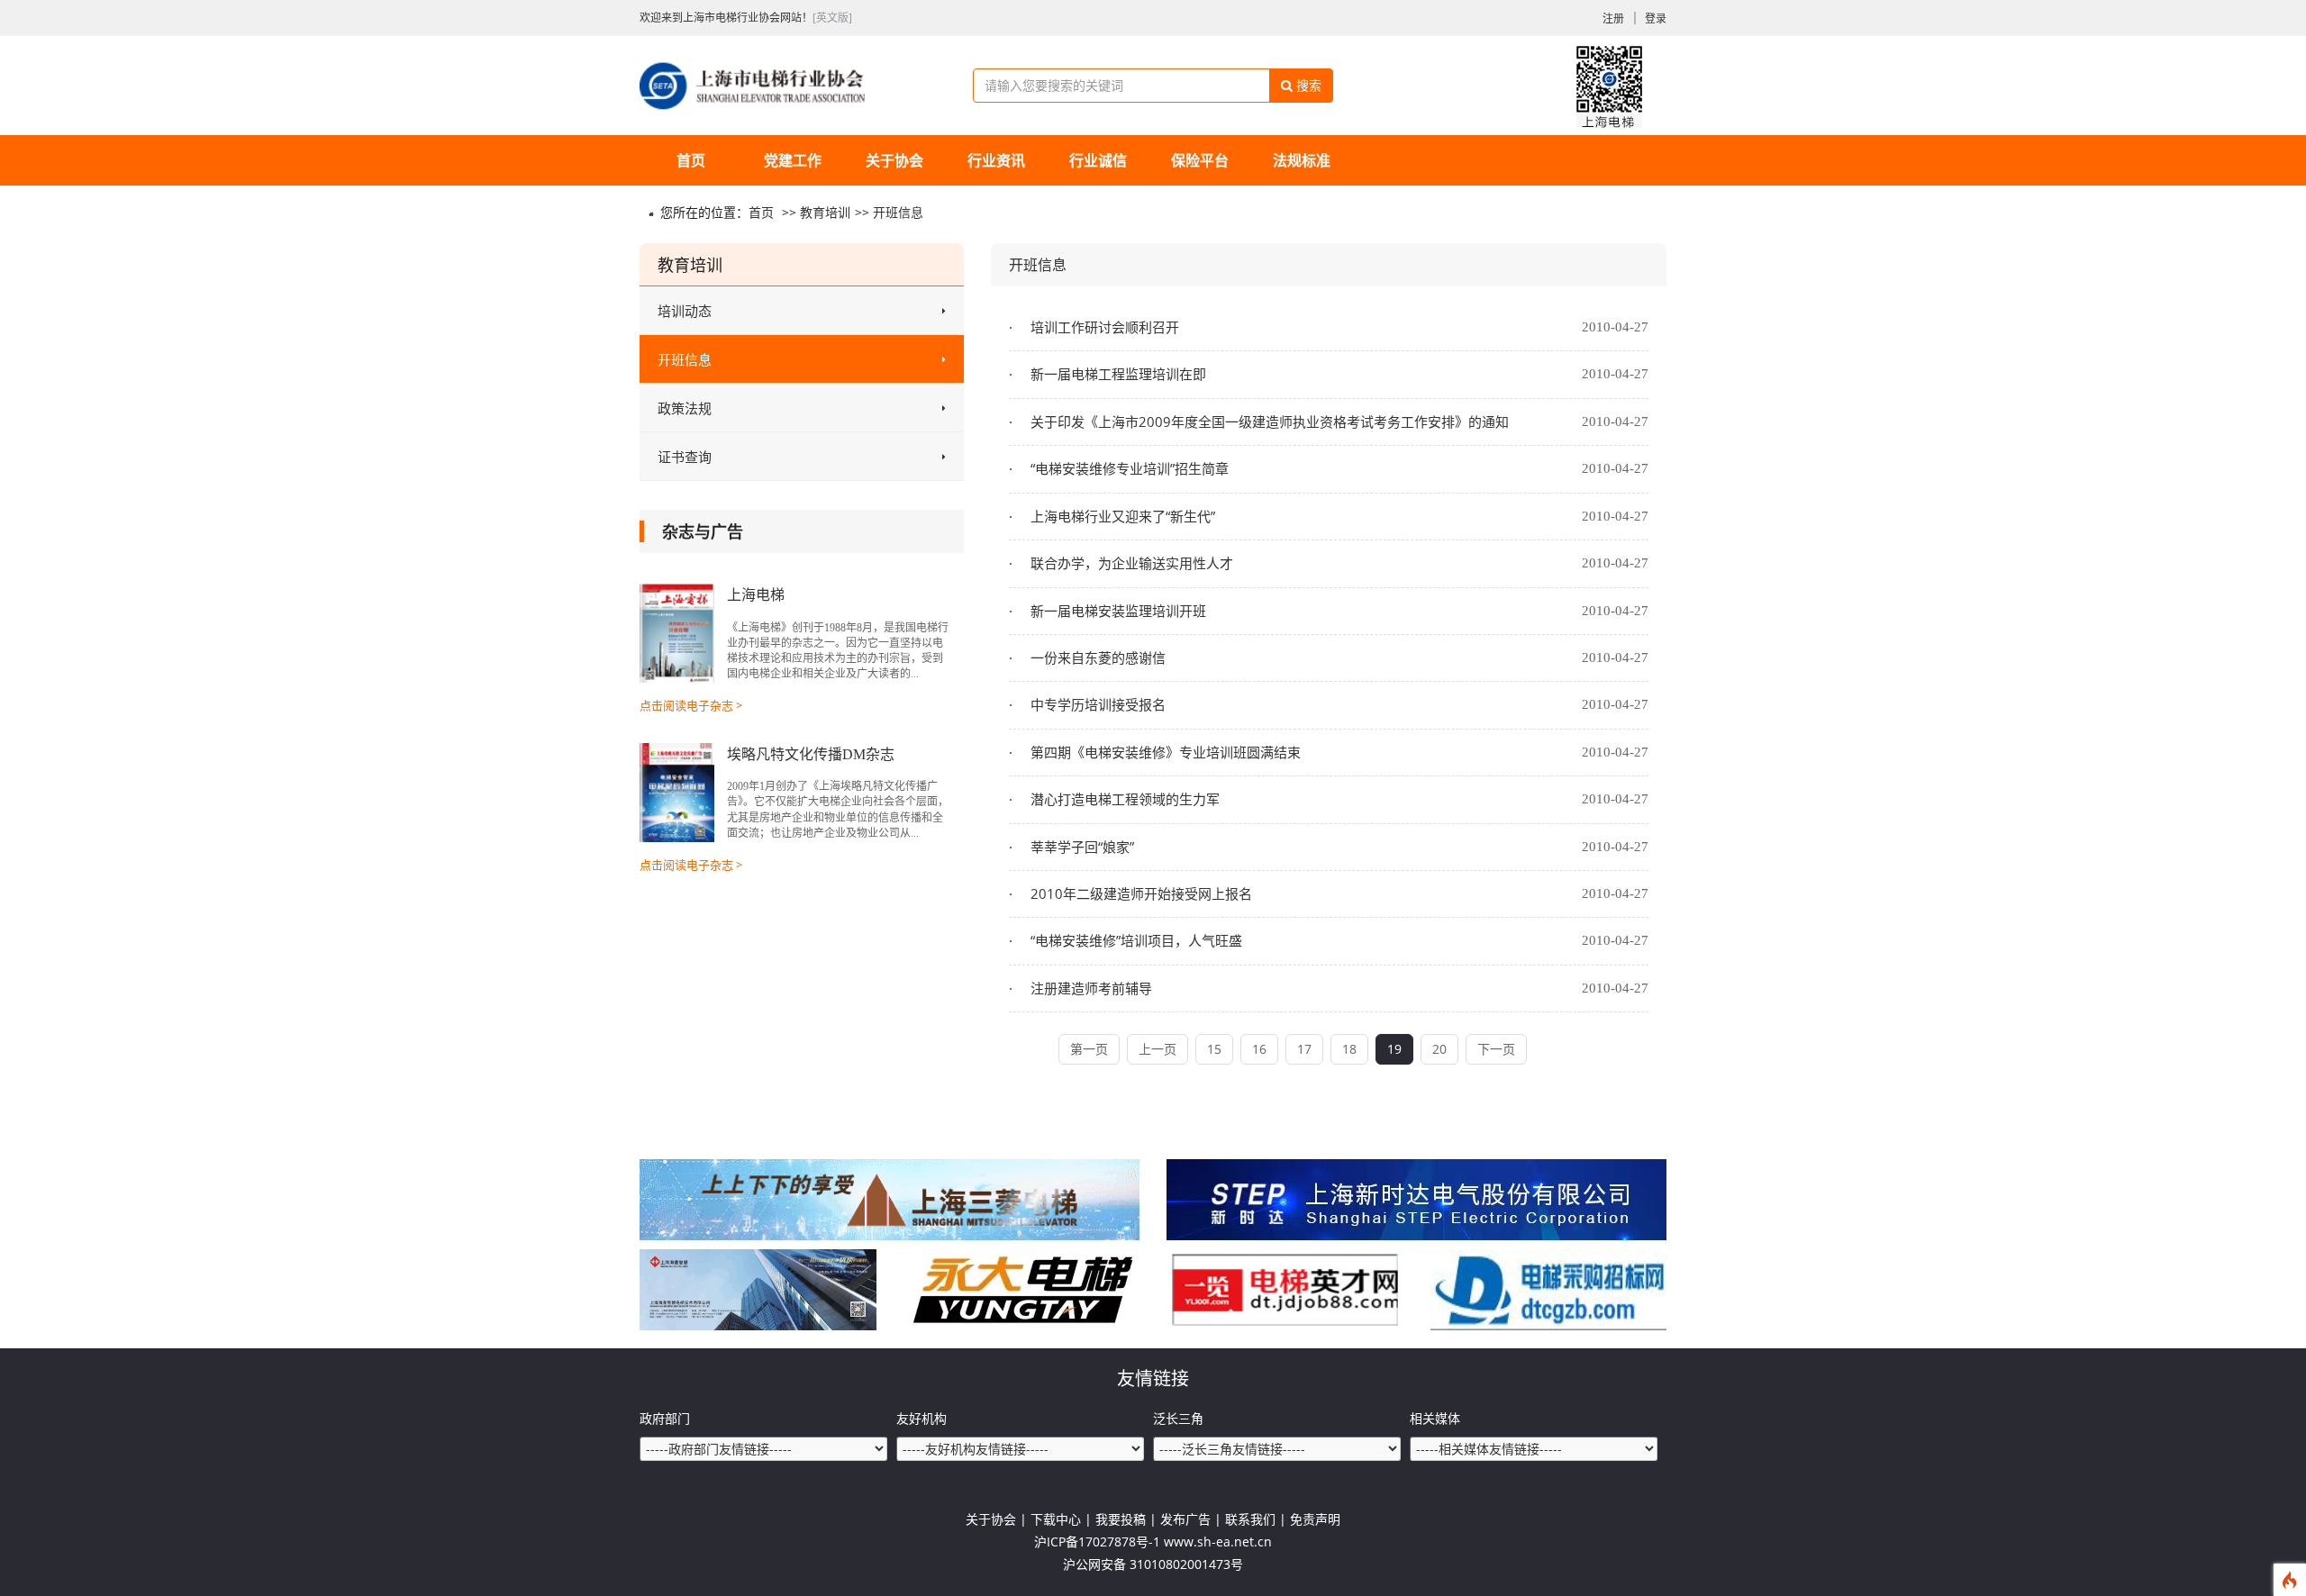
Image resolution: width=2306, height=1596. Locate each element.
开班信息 (898, 212)
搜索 (1307, 85)
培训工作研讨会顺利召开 (1103, 327)
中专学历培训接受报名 (1096, 704)
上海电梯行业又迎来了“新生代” (1121, 516)
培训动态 (685, 311)
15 (1214, 1049)
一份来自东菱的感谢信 (1096, 657)
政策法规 (685, 408)
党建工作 (793, 160)
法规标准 (1302, 160)
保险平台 (1200, 160)
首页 (691, 160)
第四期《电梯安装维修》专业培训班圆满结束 (1164, 752)
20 (1439, 1049)
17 (1304, 1049)
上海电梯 (756, 595)
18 (1349, 1049)
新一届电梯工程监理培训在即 (1117, 374)
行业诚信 (1098, 160)
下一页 (1496, 1049)
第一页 (1089, 1049)
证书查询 (685, 457)
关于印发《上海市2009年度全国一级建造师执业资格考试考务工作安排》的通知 (1268, 422)
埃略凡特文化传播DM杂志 (811, 754)
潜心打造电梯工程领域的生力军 (1123, 799)
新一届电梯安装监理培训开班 (1117, 611)
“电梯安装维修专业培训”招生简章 (1128, 468)
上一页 (1158, 1049)
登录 (1656, 18)
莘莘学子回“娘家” (1080, 847)
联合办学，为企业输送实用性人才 (1130, 563)
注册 (1613, 18)
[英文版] (832, 18)
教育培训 (825, 212)
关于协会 (894, 160)
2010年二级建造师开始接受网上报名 (1139, 893)
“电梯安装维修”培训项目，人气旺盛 (1135, 940)
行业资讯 (996, 160)
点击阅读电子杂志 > (691, 705)
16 (1259, 1049)
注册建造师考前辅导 (1089, 988)
